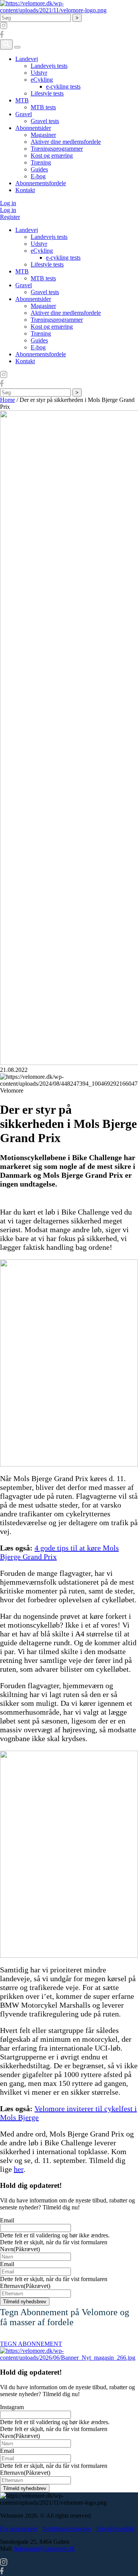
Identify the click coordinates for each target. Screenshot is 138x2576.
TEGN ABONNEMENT (31, 2344)
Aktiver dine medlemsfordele (66, 142)
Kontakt (25, 190)
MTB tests (43, 107)
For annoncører (19, 2529)
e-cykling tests (63, 86)
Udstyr (39, 73)
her (19, 2169)
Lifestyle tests (47, 93)
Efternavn (25, 2286)
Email (7, 2220)
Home (7, 400)
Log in (8, 203)
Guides (39, 169)
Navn (20, 2249)
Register (10, 217)
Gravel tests (45, 121)
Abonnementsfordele (41, 183)
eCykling (42, 80)
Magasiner (43, 135)
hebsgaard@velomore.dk (44, 2549)
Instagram (12, 2407)
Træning (41, 162)
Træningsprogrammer (57, 149)
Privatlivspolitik (116, 2529)
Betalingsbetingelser (67, 2529)
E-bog (38, 176)
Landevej (27, 59)
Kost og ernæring (52, 156)
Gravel (24, 114)
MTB (22, 100)
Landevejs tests (49, 66)
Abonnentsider (33, 128)
